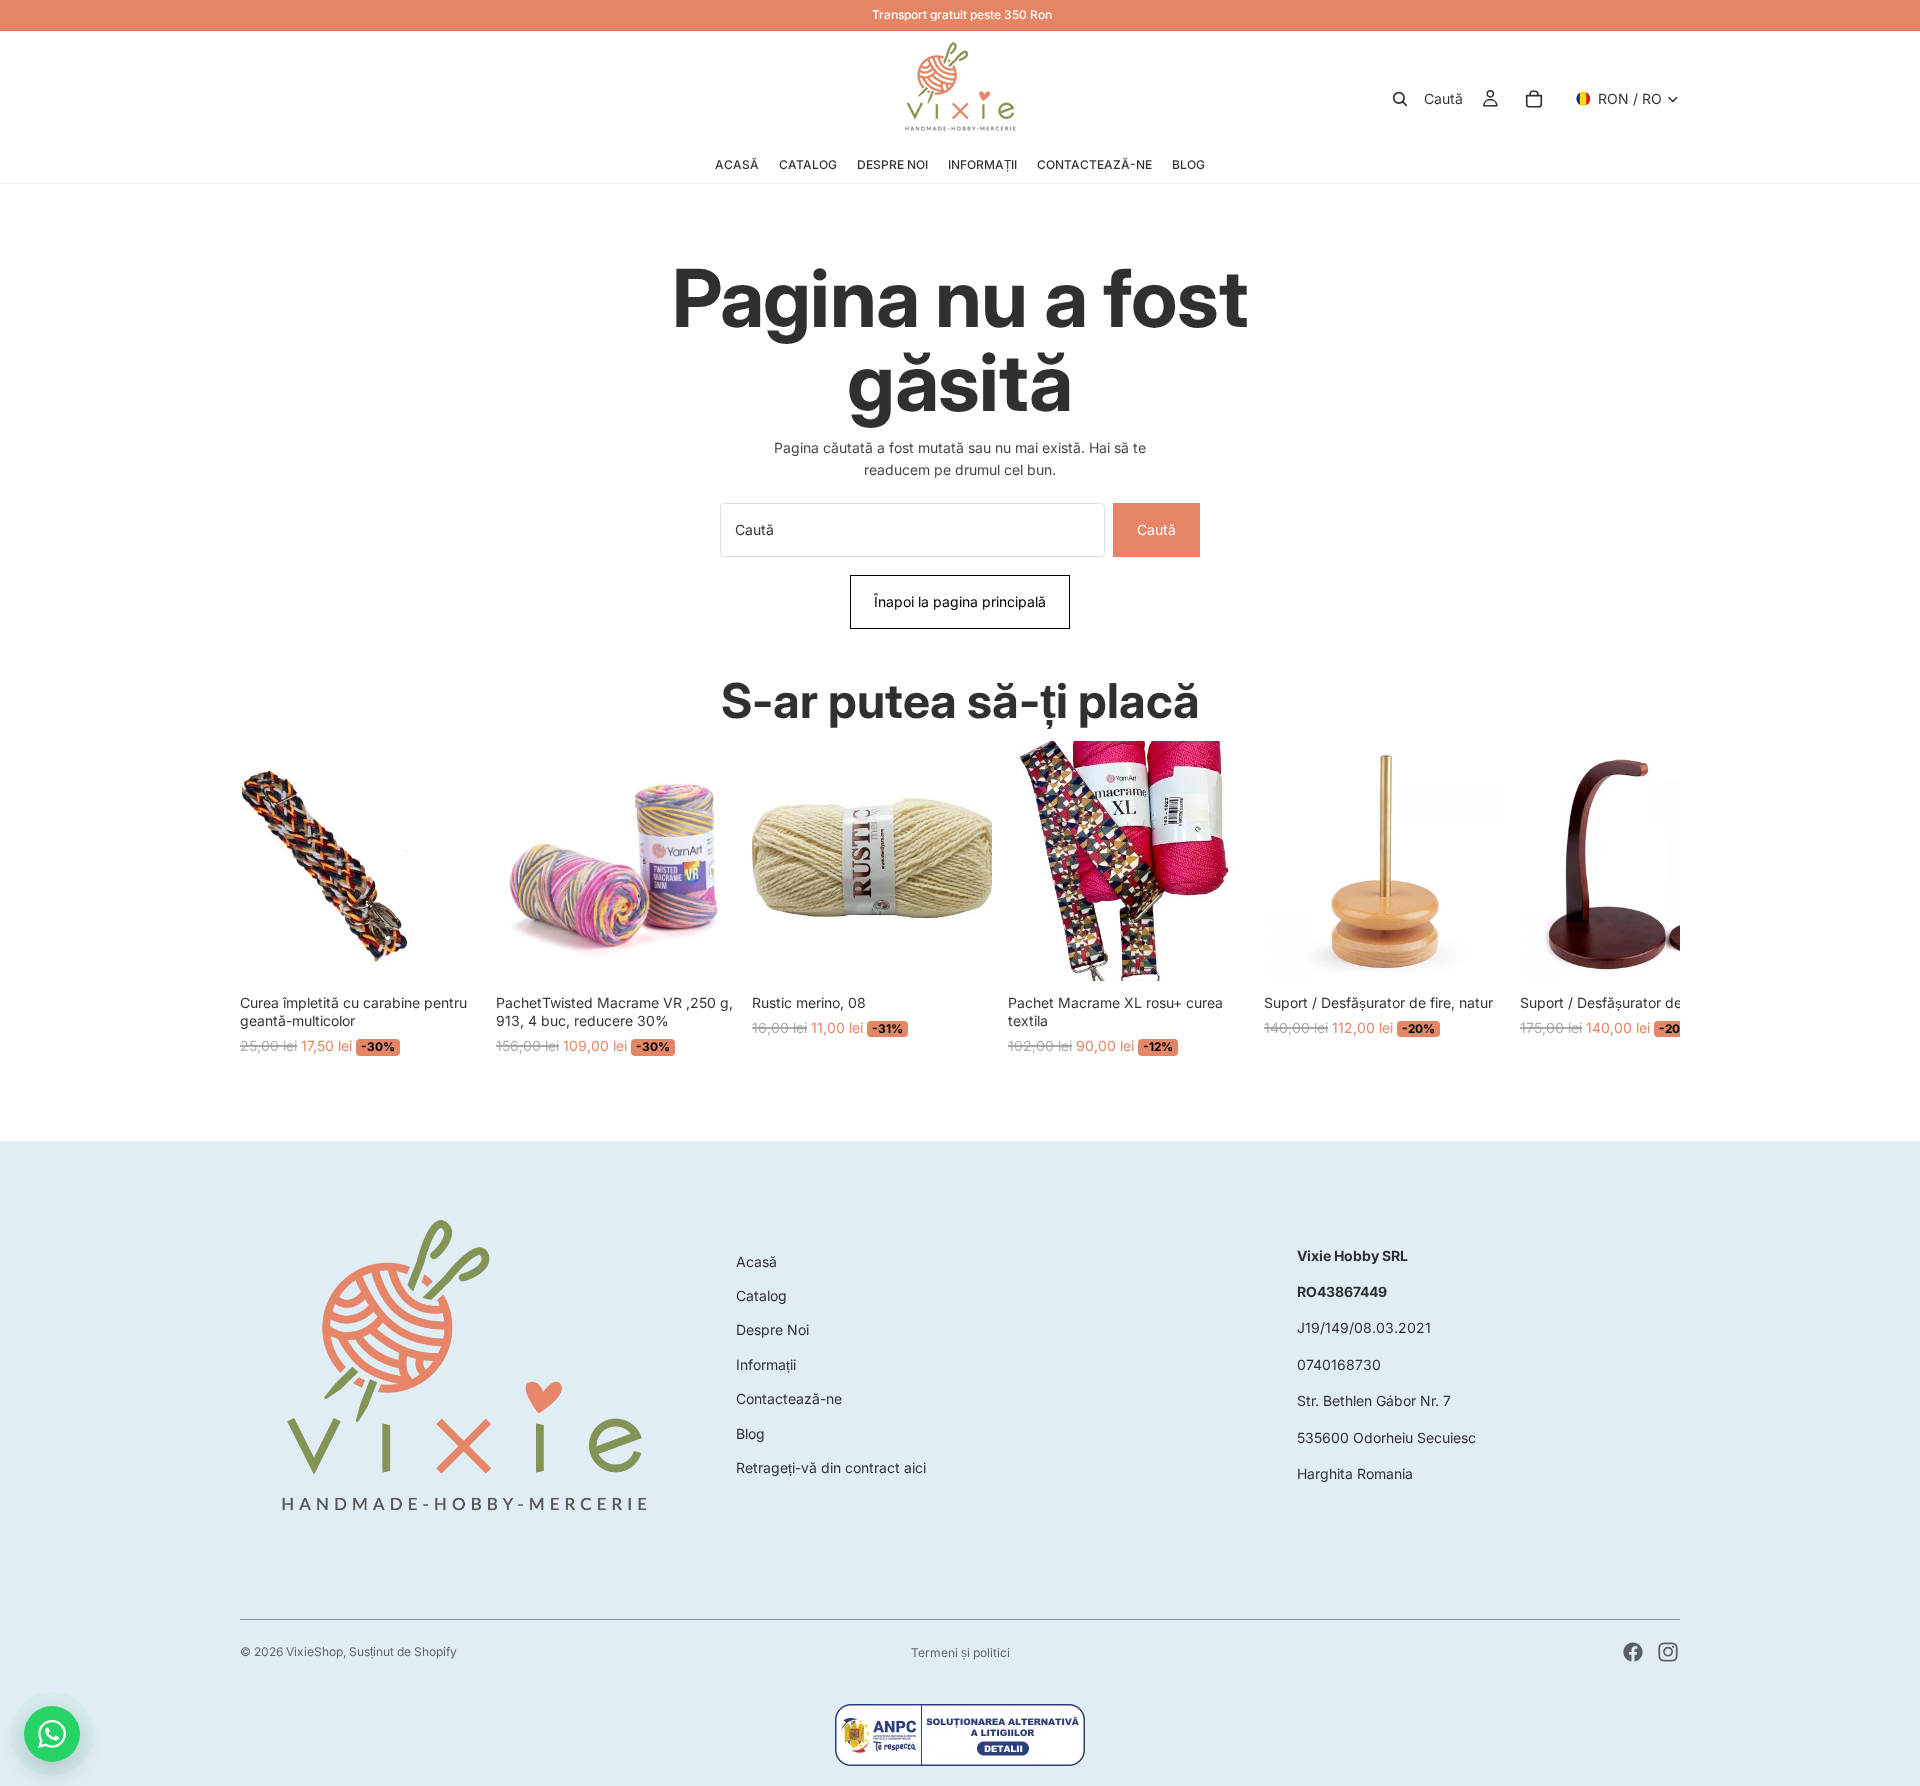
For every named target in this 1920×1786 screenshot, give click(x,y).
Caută (1156, 529)
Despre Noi (772, 1329)
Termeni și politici (960, 1652)
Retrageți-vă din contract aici (831, 1467)
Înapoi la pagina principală (960, 601)
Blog (750, 1433)
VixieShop (314, 1651)
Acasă (756, 1261)
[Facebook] (1633, 1652)
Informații (766, 1364)
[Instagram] (1668, 1652)
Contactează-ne (789, 1398)
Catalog (761, 1295)
